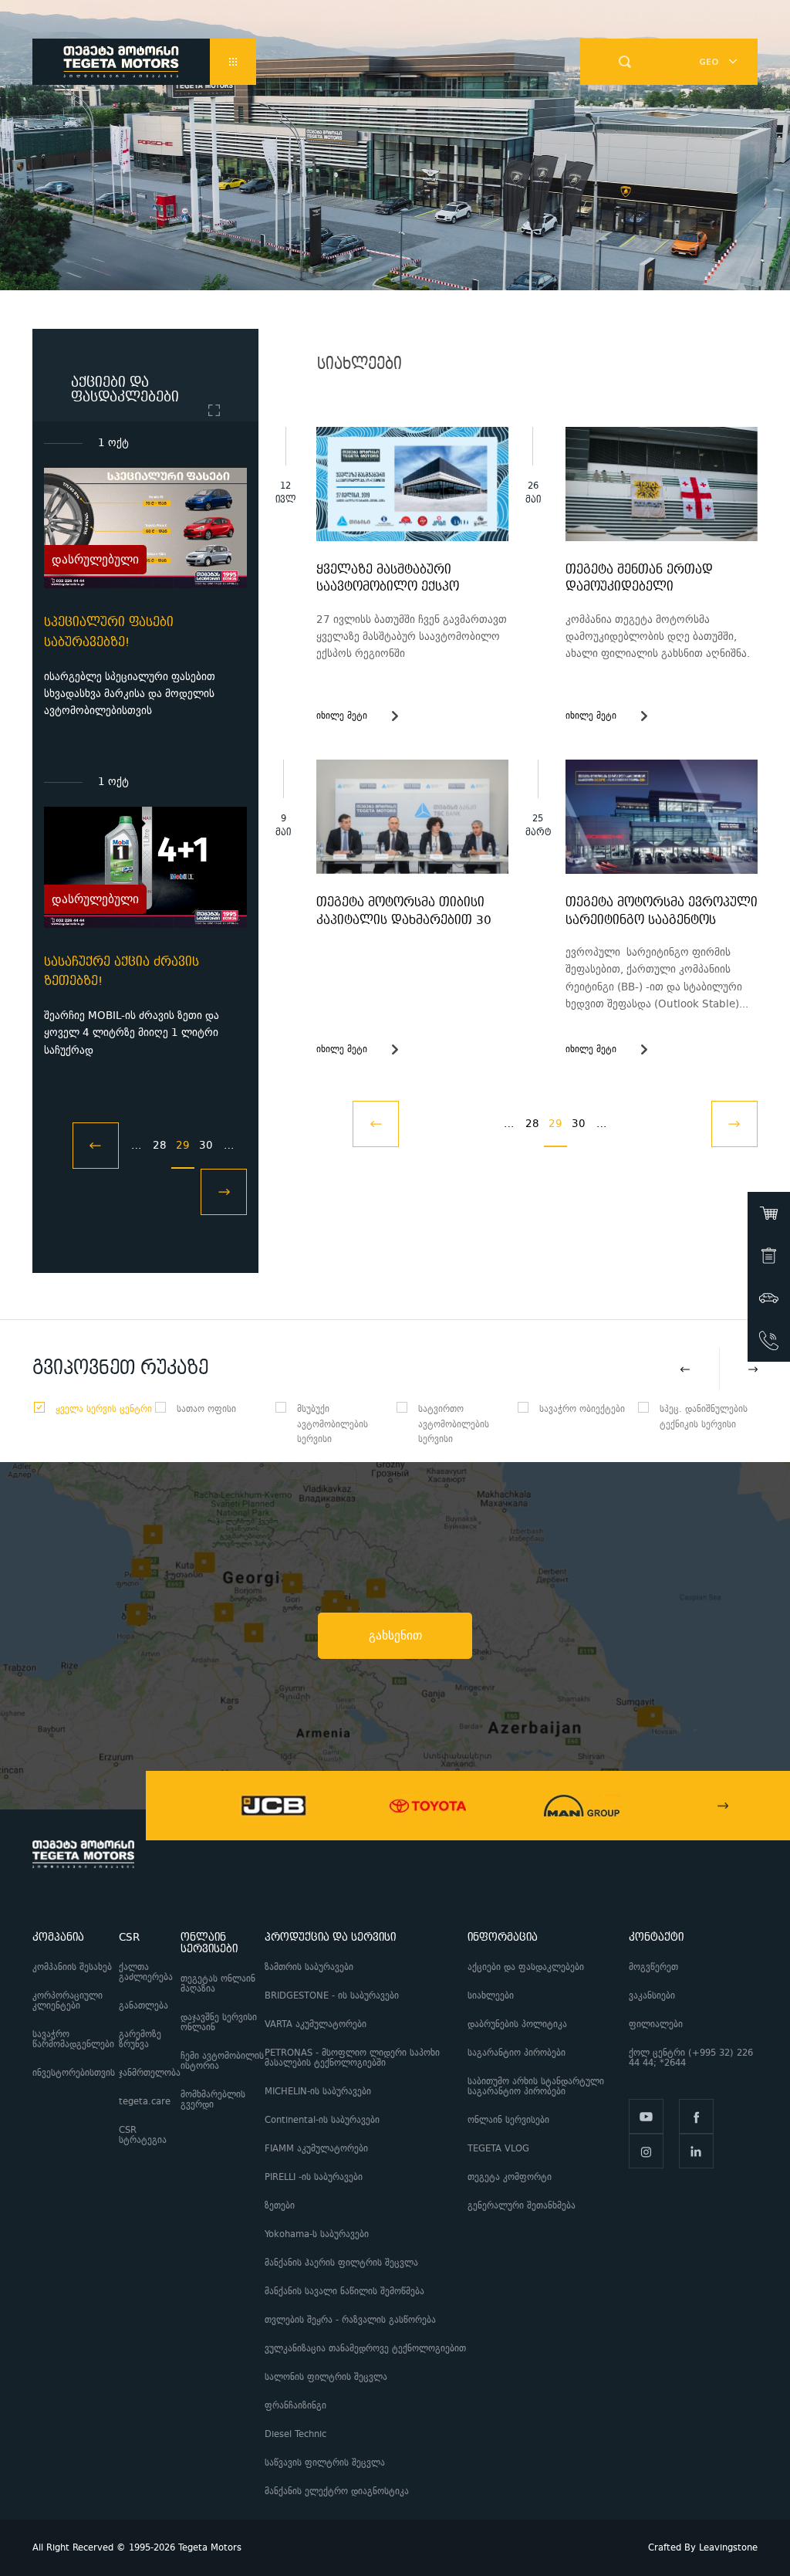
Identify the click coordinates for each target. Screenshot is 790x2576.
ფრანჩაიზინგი (295, 2406)
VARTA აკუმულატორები (316, 2024)
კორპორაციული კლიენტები (68, 2001)
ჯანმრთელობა (150, 2073)
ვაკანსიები (652, 1996)
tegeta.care (145, 2102)
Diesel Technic (295, 2434)
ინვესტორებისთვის (74, 2073)
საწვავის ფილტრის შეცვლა (325, 2463)
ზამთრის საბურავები (309, 1967)
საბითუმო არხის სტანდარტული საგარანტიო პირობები (536, 2087)
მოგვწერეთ (653, 1967)
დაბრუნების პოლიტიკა (517, 2024)
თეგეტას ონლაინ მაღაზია (218, 1984)
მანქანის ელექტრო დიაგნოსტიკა (338, 2491)
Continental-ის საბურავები (322, 2120)
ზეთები (280, 2206)
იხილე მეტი (342, 716)
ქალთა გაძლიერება (146, 1972)
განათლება (143, 2006)
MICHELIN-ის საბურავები (318, 2092)
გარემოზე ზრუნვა (140, 2039)
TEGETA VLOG (498, 2149)
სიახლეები (491, 1996)
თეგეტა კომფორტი (510, 2177)
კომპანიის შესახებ (72, 1967)
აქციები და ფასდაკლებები (526, 1967)
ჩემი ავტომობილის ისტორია (222, 2061)
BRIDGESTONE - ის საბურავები (332, 1996)
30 (206, 1145)
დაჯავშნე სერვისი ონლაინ (219, 2023)
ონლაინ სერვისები (508, 2120)
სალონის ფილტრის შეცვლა (326, 2377)
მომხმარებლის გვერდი (213, 2100)
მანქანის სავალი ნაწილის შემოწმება (344, 2292)
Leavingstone (728, 2548)
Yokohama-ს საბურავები (317, 2234)
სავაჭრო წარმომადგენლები (73, 2039)
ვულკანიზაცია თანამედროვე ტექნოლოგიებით (365, 2349)
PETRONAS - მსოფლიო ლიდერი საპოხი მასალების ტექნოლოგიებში (352, 2058)
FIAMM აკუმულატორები (316, 2149)
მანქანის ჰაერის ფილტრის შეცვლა (341, 2263)
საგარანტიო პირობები (518, 2053)
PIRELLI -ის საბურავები (314, 2177)
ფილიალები (656, 2024)
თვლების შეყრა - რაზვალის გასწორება (350, 2320)
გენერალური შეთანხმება (522, 2206)
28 (160, 1145)
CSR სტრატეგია (143, 2135)
